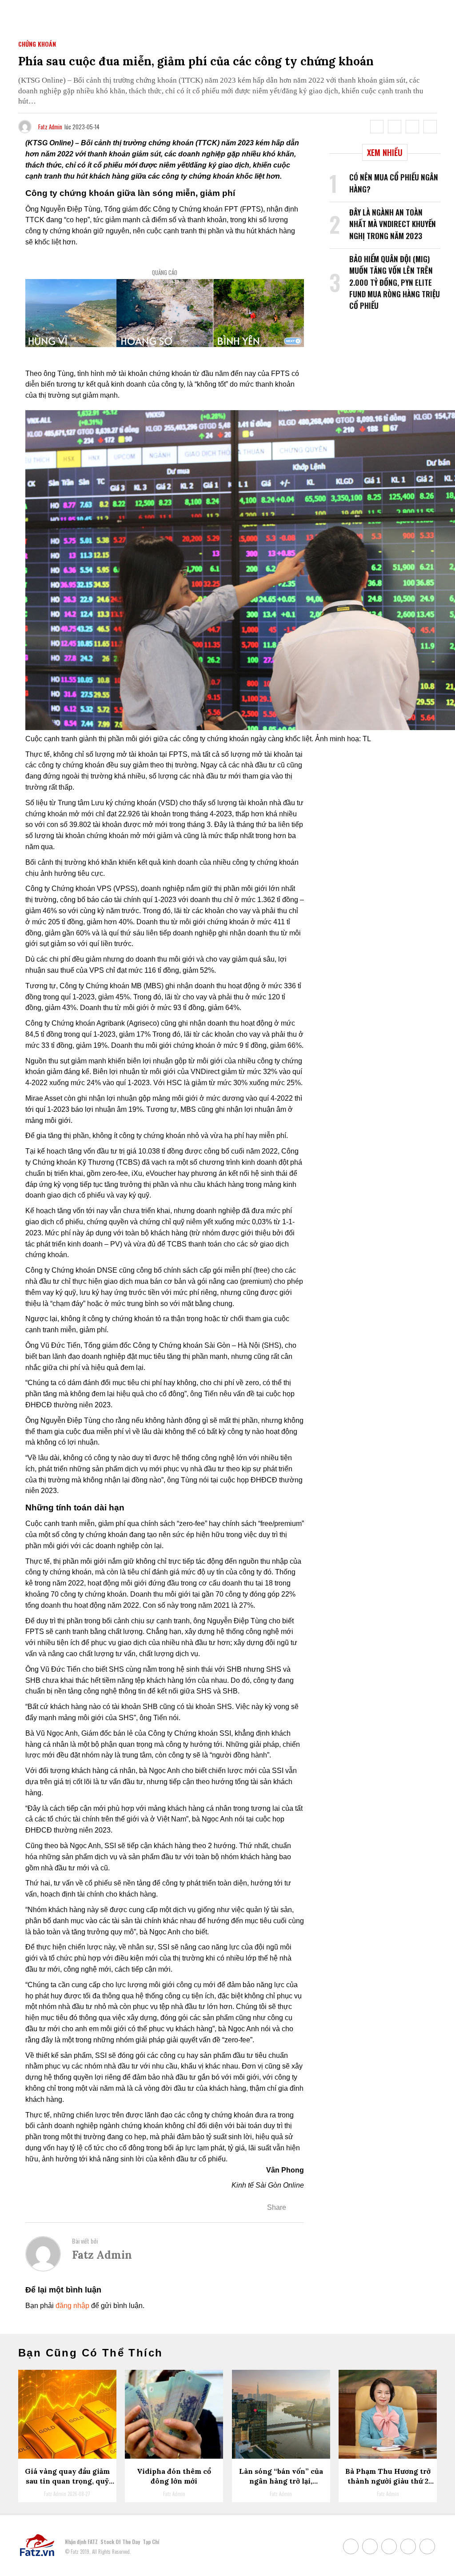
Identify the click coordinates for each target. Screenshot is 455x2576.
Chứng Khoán (37, 44)
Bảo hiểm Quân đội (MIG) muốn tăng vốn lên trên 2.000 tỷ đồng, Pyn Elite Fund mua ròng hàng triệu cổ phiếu (395, 282)
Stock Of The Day (120, 2542)
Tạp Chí (151, 2542)
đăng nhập (72, 2306)
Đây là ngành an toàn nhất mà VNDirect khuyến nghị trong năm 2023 (393, 224)
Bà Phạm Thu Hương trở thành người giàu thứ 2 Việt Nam (388, 2481)
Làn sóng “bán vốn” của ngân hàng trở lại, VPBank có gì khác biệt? (281, 2481)
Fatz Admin (50, 127)
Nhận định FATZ (81, 2542)
